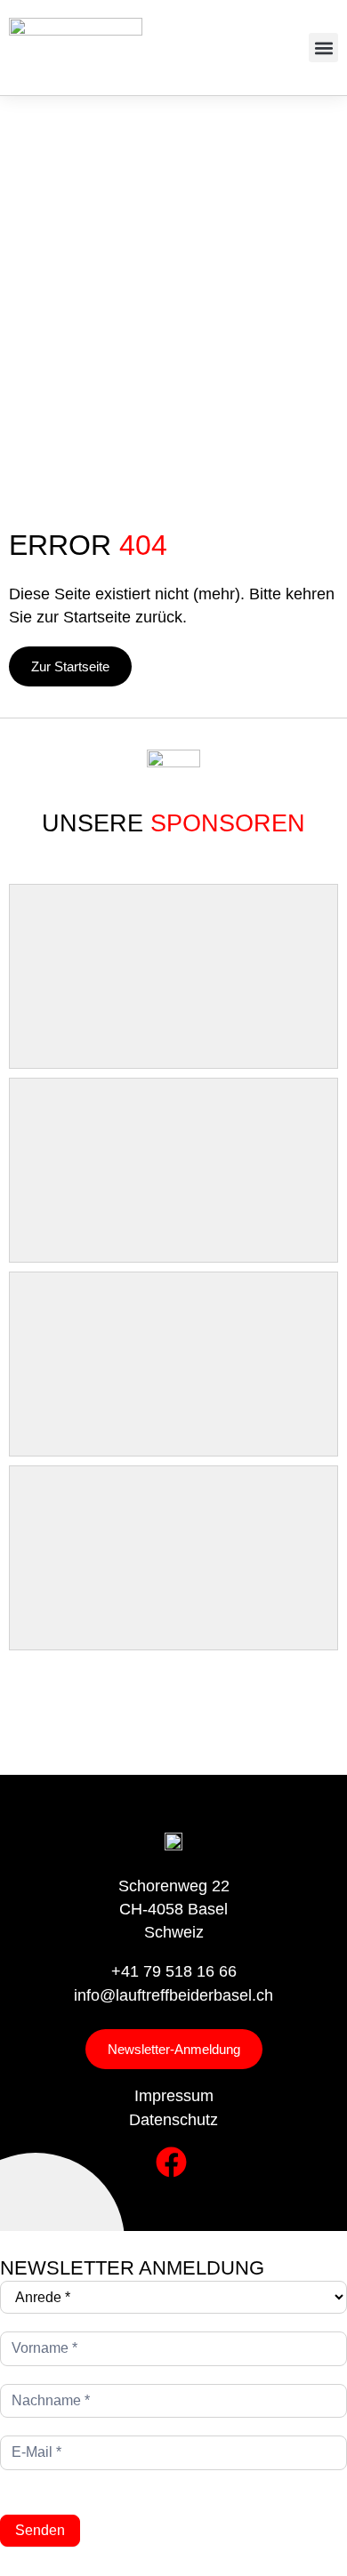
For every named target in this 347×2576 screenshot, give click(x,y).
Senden (40, 2530)
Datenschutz (173, 2120)
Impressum (174, 2096)
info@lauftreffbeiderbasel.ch (173, 1995)
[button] (323, 48)
